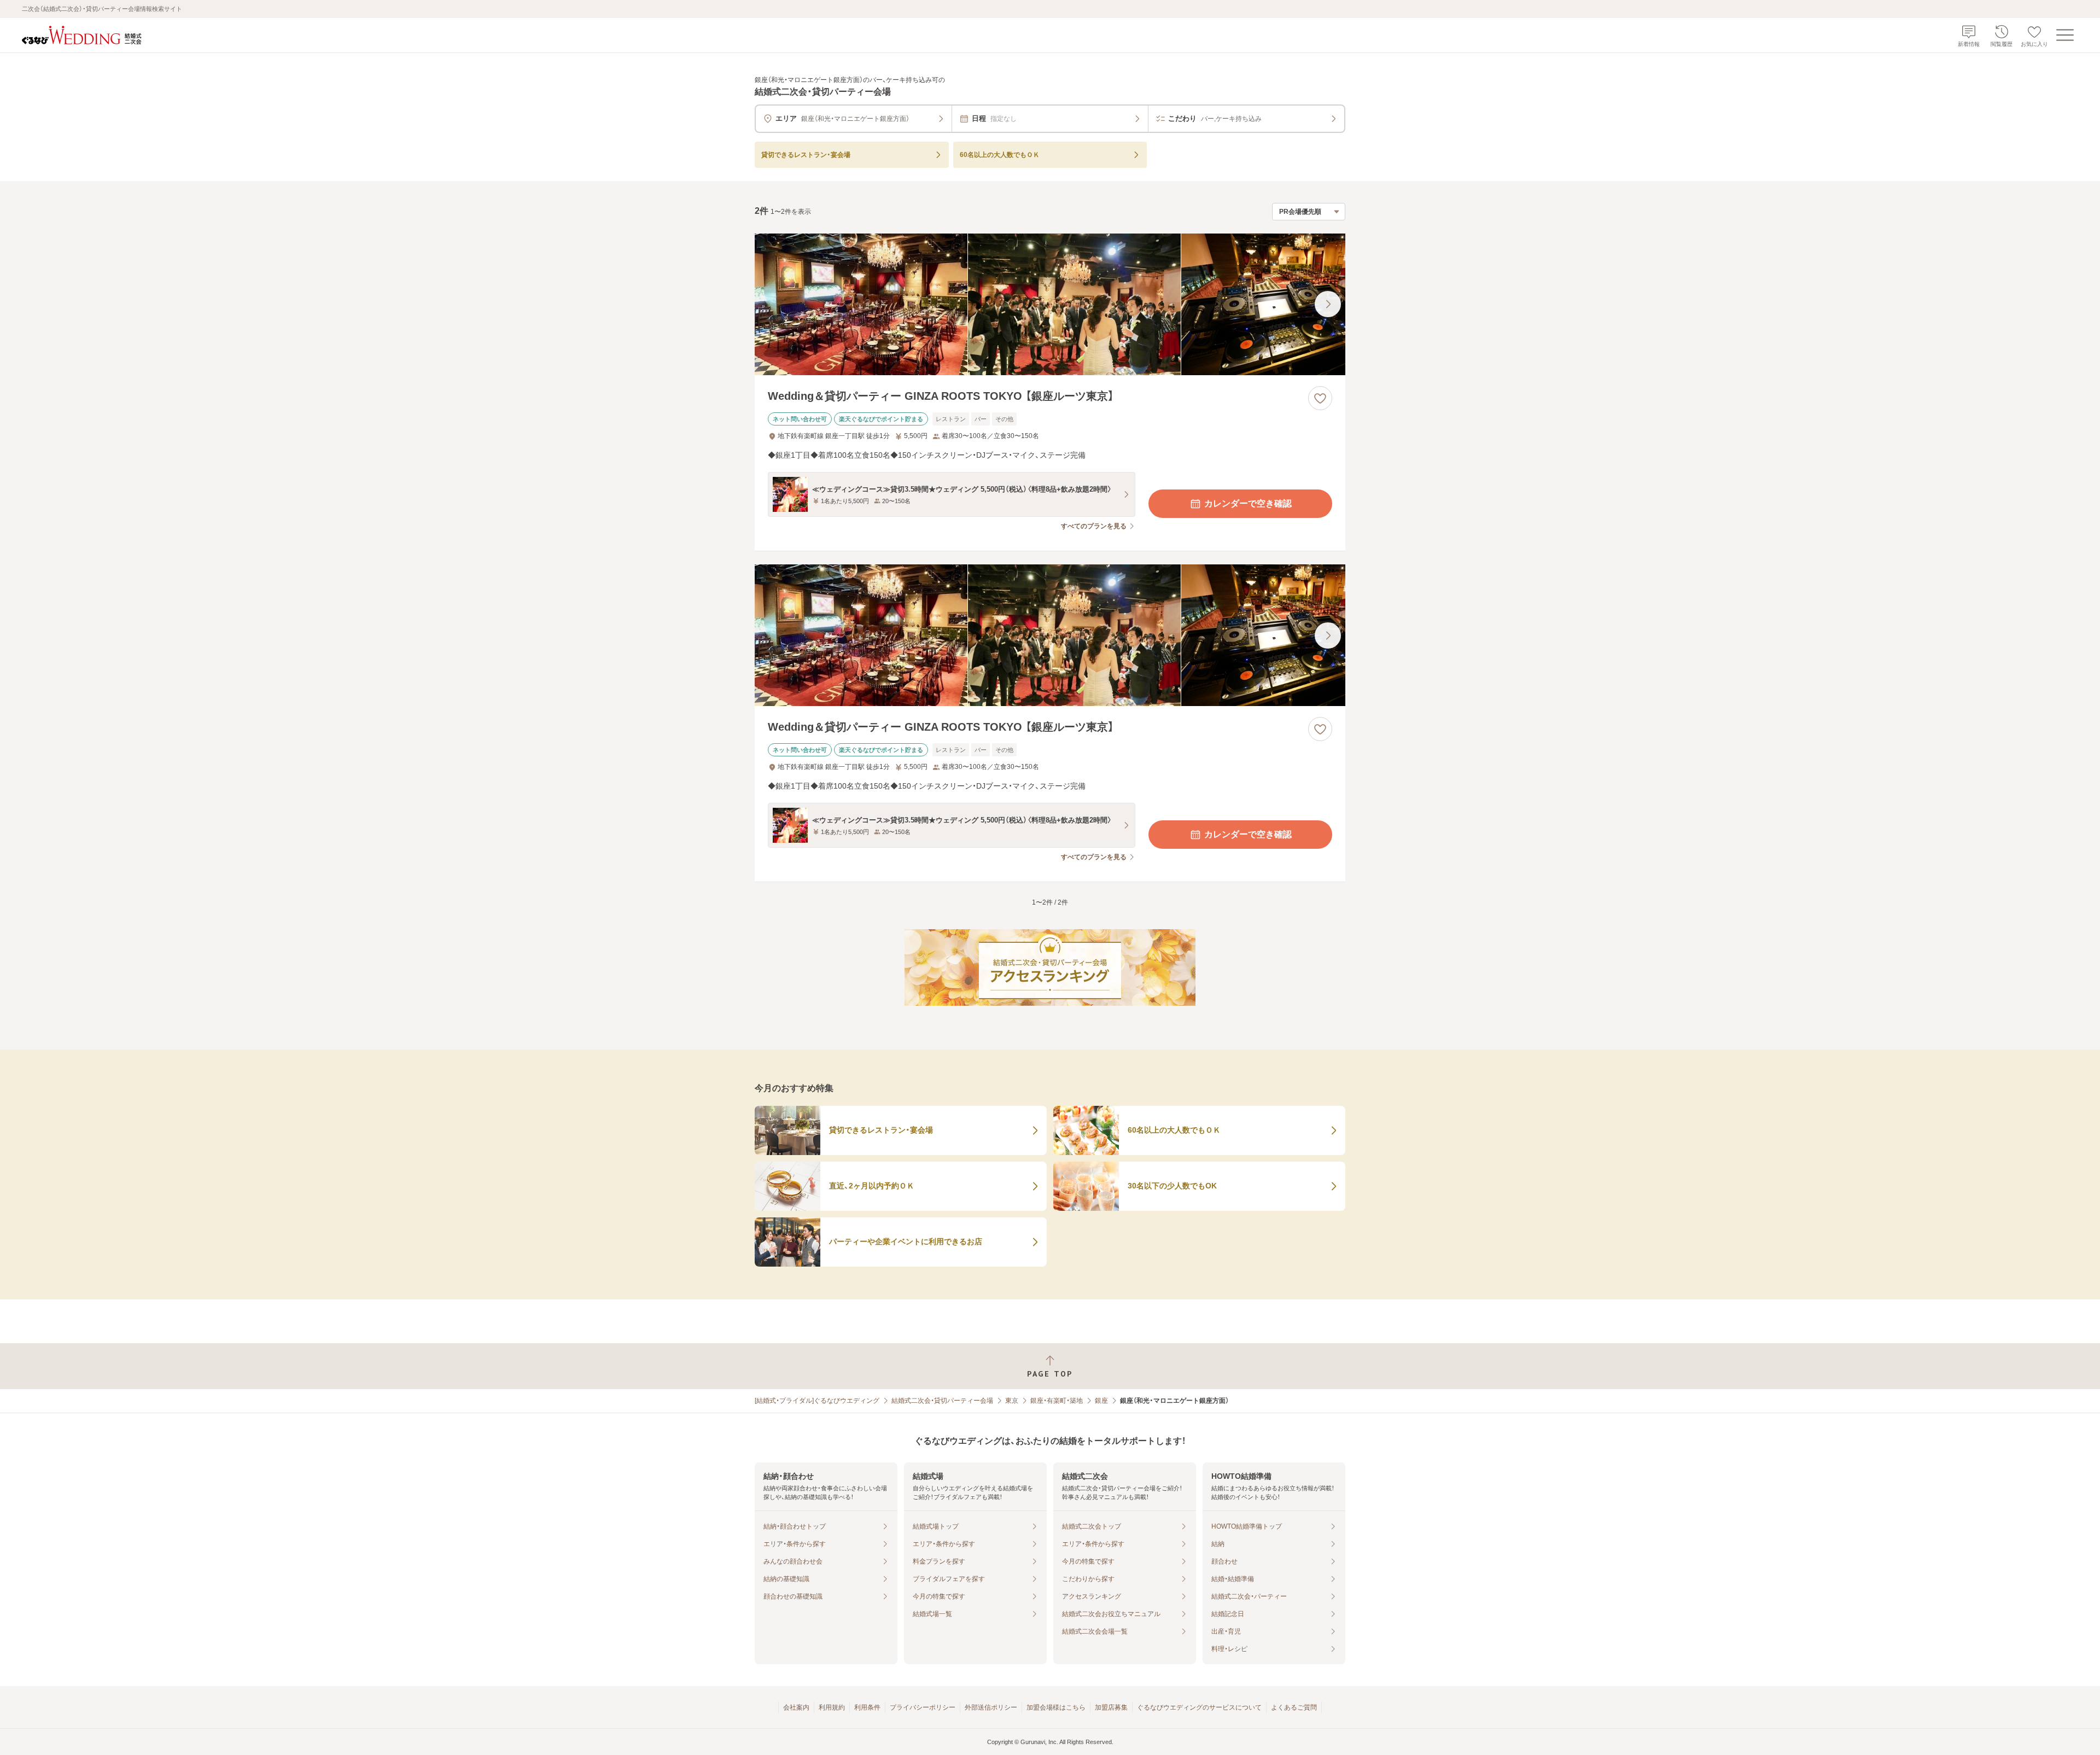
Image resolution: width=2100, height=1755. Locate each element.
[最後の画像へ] (1328, 304)
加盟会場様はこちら (1056, 1707)
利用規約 (832, 1707)
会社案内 (796, 1707)
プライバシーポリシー (923, 1707)
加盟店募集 (1111, 1707)
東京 (1012, 1401)
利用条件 (867, 1707)
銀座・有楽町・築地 (1057, 1401)
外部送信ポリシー (991, 1707)
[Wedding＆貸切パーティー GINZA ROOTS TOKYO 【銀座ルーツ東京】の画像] (1050, 304)
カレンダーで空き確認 (1248, 503)
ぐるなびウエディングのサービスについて (1199, 1707)
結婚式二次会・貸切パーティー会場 (942, 1401)
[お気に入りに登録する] (1320, 398)
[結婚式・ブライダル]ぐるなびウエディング (817, 1401)
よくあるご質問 (1294, 1707)
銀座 (1101, 1401)
